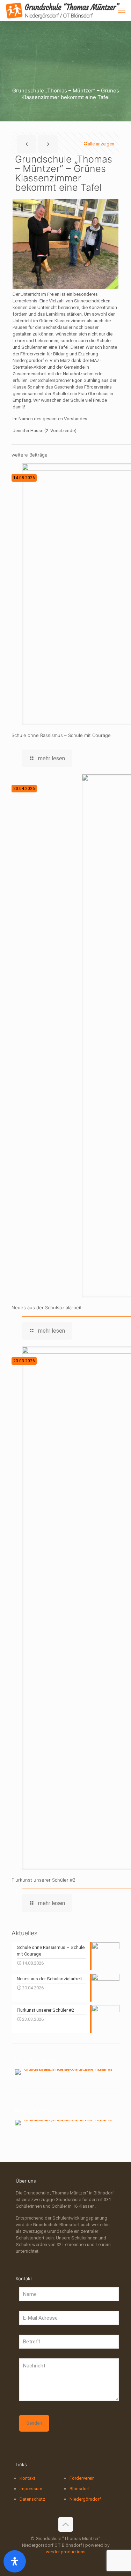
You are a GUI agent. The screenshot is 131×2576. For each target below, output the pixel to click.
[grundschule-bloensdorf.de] (63, 10)
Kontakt (27, 2478)
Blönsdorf (80, 2489)
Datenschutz (32, 2499)
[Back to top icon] (66, 2524)
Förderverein (82, 2478)
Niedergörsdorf (85, 2499)
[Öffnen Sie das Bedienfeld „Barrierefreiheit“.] (15, 2561)
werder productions (66, 2552)
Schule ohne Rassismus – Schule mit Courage (61, 735)
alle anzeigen (101, 144)
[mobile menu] (122, 10)
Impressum (31, 2489)
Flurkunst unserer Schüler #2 (43, 1880)
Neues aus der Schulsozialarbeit (47, 1308)
